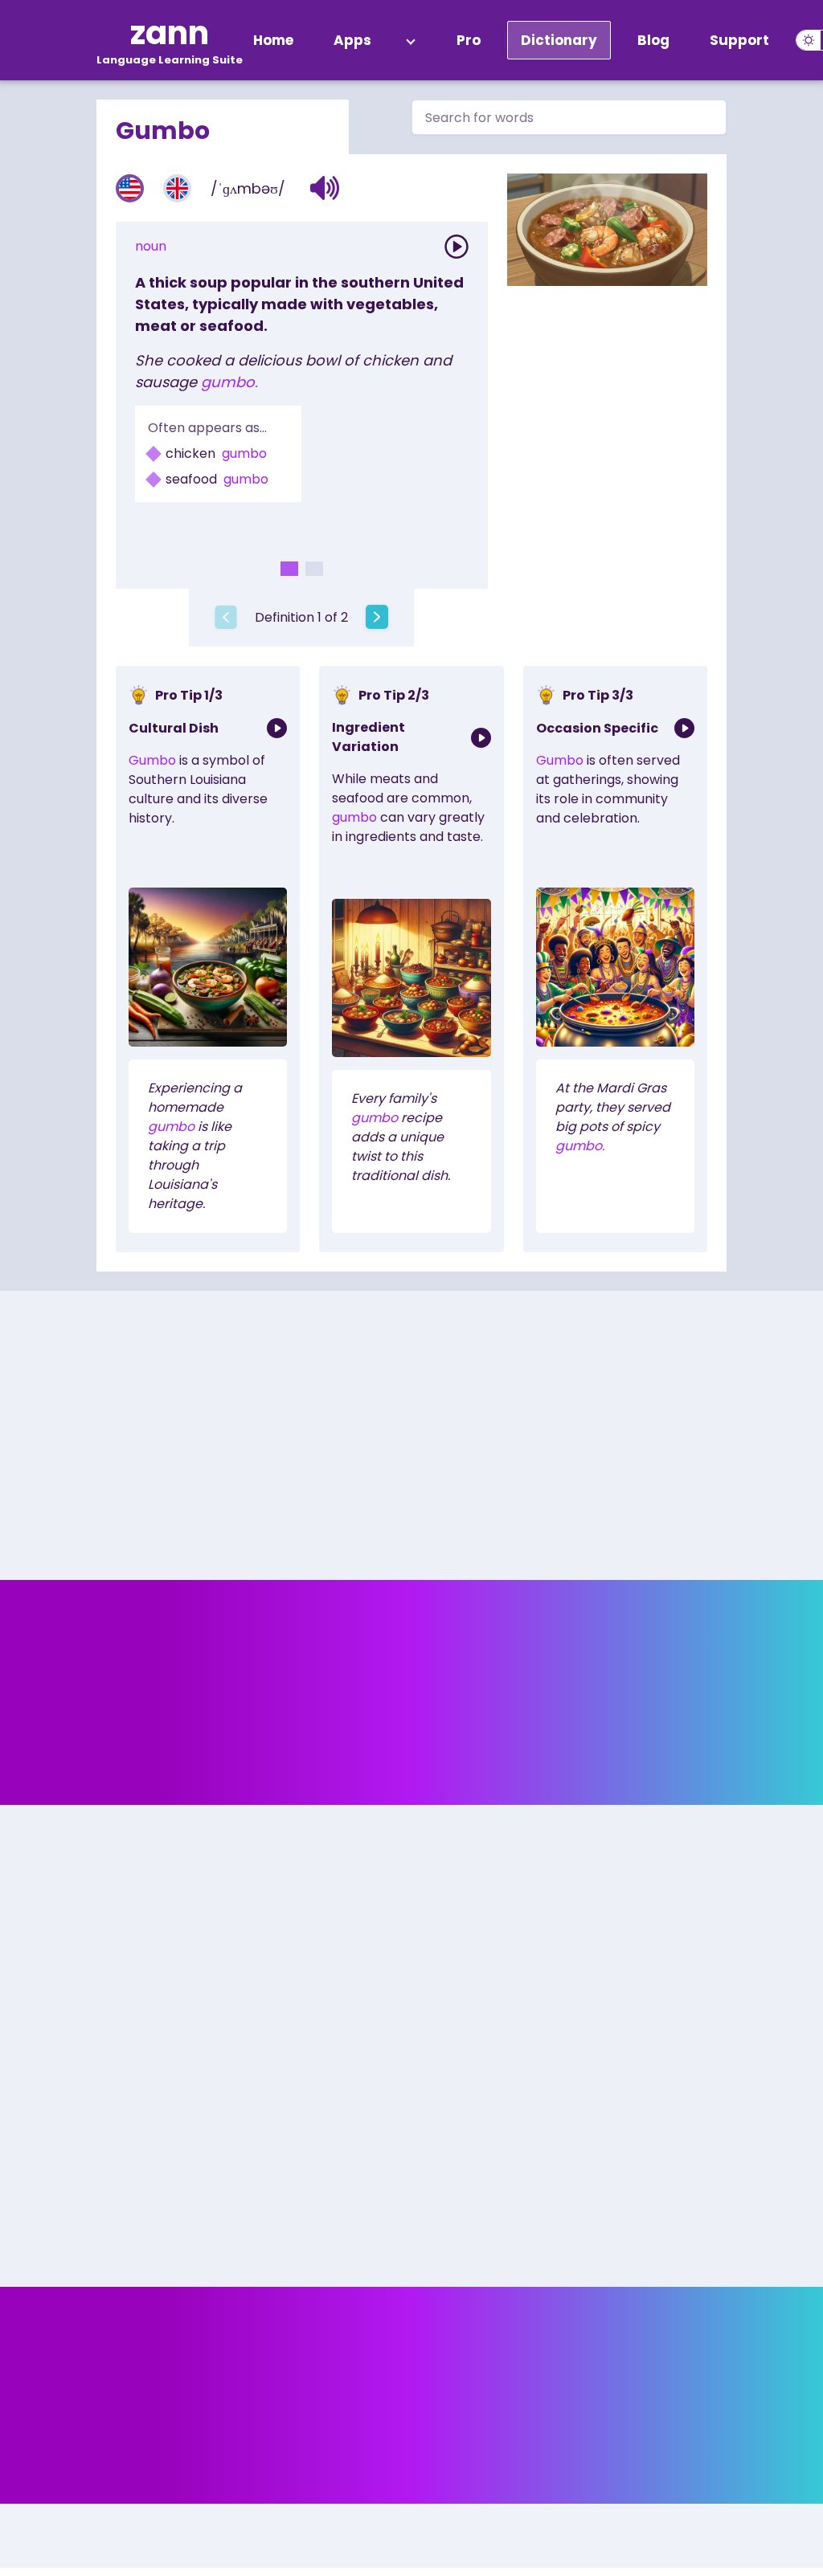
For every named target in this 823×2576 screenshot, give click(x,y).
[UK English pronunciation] (177, 188)
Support (739, 40)
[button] (325, 188)
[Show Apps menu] (411, 40)
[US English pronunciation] (130, 188)
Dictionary (559, 40)
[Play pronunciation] (457, 247)
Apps (352, 40)
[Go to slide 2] (314, 569)
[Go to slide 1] (289, 569)
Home (273, 40)
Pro (469, 40)
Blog (653, 40)
